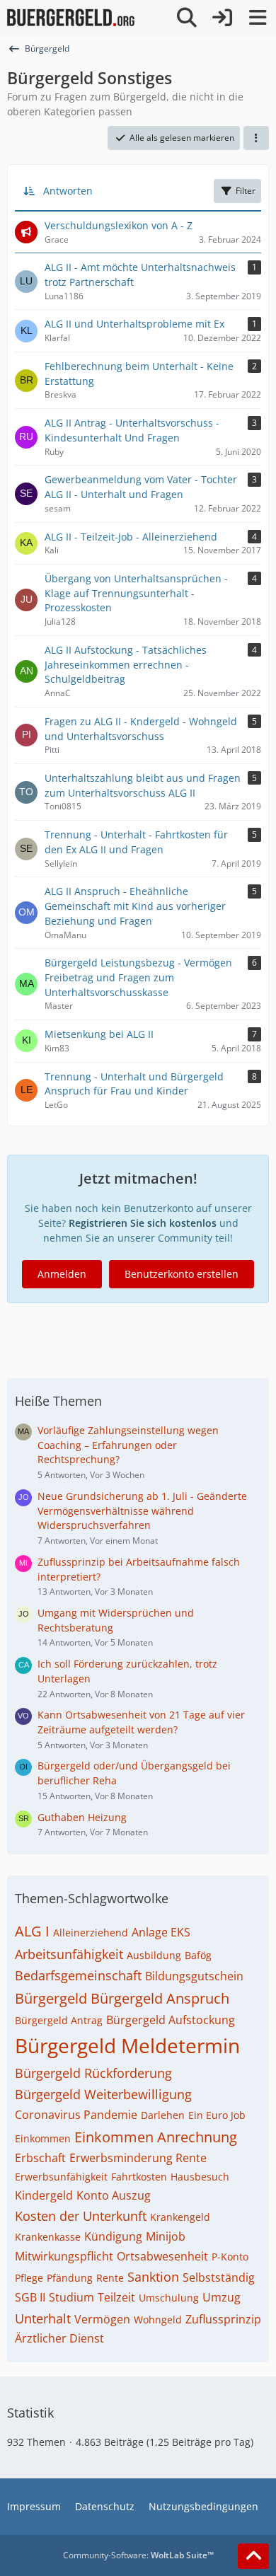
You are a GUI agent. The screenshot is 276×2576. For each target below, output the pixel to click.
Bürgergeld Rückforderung (93, 2073)
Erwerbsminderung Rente (138, 2158)
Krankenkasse (48, 2237)
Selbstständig (219, 2277)
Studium (71, 2297)
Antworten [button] (68, 191)
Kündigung (113, 2236)
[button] (256, 138)
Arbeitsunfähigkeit (69, 1954)
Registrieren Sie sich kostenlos (143, 1223)
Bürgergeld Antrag (59, 2020)
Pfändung (70, 2278)
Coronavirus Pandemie (76, 2115)
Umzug (222, 2297)
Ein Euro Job (217, 2115)
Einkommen (43, 2138)
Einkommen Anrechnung (156, 2137)
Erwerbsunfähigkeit (61, 2177)
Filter (246, 191)
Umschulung (169, 2298)
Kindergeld (44, 2195)
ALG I (32, 1931)
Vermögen (102, 2319)
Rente (110, 2278)
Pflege (29, 2278)
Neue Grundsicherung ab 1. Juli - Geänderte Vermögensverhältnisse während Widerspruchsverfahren (142, 1511)
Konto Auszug (114, 2195)
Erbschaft (40, 2158)
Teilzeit (116, 2297)
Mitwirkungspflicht (64, 2256)
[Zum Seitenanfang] (253, 2556)
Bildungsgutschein (194, 1976)
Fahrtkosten (139, 2177)
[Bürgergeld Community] (71, 18)
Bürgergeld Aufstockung (171, 2020)
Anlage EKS (161, 1932)
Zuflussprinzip (223, 2319)
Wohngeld (158, 2320)
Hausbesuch (200, 2177)
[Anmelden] (222, 18)
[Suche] (187, 18)
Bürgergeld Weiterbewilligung (103, 2094)
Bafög (198, 1955)
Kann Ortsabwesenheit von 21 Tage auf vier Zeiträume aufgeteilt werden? (141, 1722)
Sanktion (153, 2277)
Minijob (166, 2236)
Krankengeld (180, 2217)
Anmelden (62, 1274)
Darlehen (163, 2115)
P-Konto (230, 2257)
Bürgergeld (51, 1998)
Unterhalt (43, 2318)
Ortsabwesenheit (162, 2256)
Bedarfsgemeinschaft (78, 1975)
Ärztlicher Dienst (59, 2338)
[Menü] (258, 18)
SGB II (30, 2297)
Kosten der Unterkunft (81, 2216)
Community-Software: (138, 2555)
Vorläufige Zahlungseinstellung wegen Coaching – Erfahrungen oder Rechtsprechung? (128, 1445)
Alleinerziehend (91, 1933)
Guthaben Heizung (82, 1817)
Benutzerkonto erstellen (182, 1274)
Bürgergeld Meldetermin (127, 2045)
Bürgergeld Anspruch (160, 1998)
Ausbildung (154, 1955)
